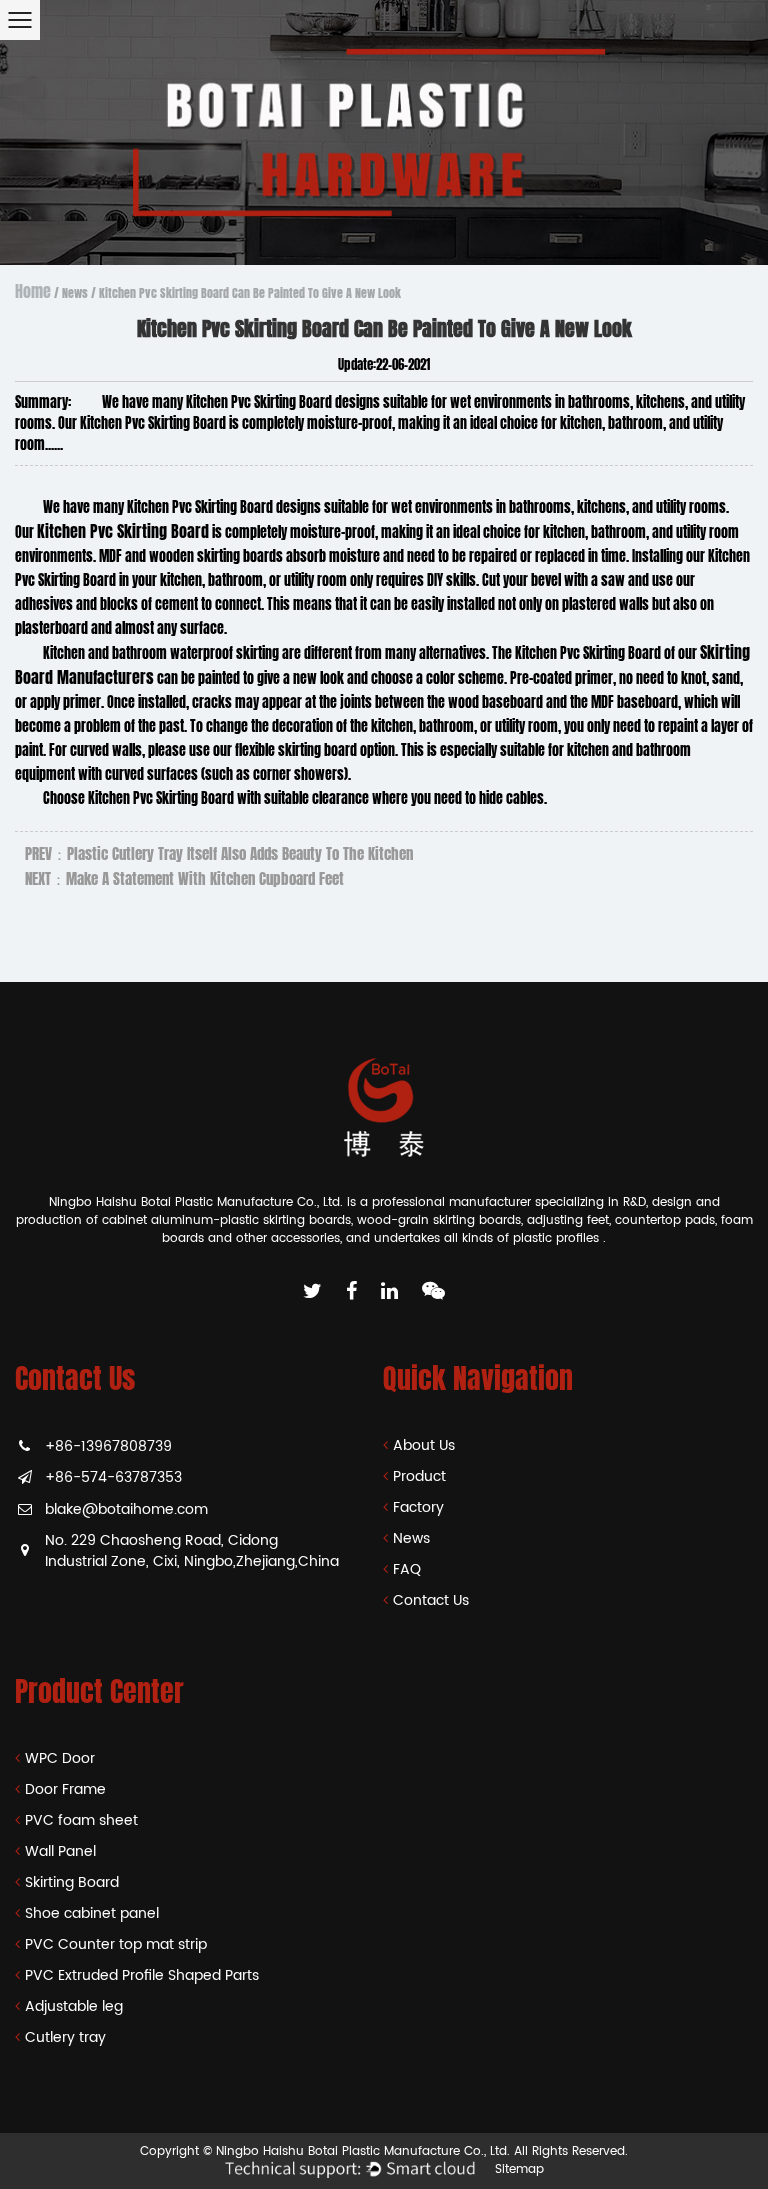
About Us (424, 1445)
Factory (418, 1507)
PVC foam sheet (81, 1820)
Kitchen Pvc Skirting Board (123, 531)
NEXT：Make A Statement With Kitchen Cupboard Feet (184, 879)
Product (419, 1476)
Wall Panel (60, 1851)
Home (33, 291)
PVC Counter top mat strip (116, 1944)
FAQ (407, 1569)
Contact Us (431, 1600)
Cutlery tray (65, 2037)
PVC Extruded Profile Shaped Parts (142, 1975)
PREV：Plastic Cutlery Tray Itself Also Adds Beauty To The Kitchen (219, 854)
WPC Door (60, 1758)
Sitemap (519, 2169)
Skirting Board (72, 1882)
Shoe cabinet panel (92, 1913)
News (75, 293)
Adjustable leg (74, 2006)
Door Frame (65, 1789)
